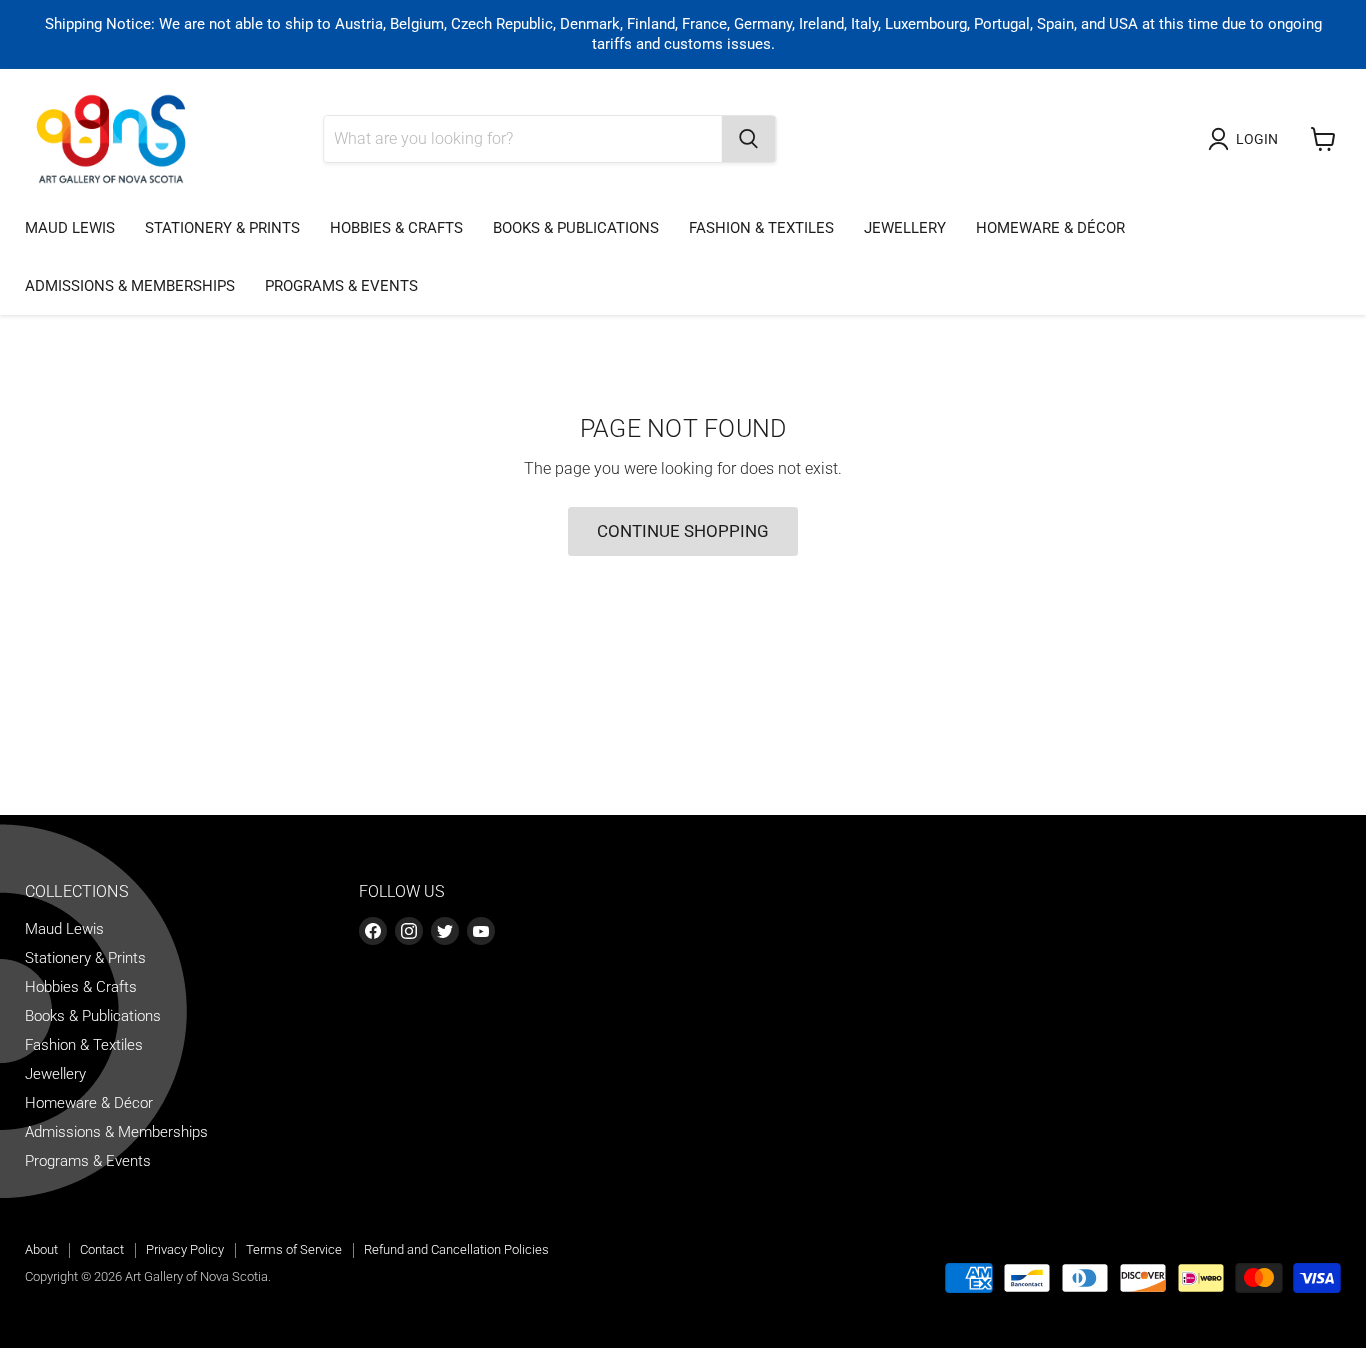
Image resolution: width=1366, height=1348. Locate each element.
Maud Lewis (70, 228)
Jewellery (905, 228)
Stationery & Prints (222, 228)
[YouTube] (481, 931)
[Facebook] (373, 931)
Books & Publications (576, 228)
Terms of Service (294, 1249)
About (41, 1249)
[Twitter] (445, 931)
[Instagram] (409, 931)
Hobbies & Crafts (396, 228)
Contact (102, 1249)
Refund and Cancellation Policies (456, 1249)
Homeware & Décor (1050, 228)
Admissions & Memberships (130, 286)
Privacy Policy (185, 1249)
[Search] (748, 139)
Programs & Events (341, 286)
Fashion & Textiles (761, 228)
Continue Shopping (683, 531)
